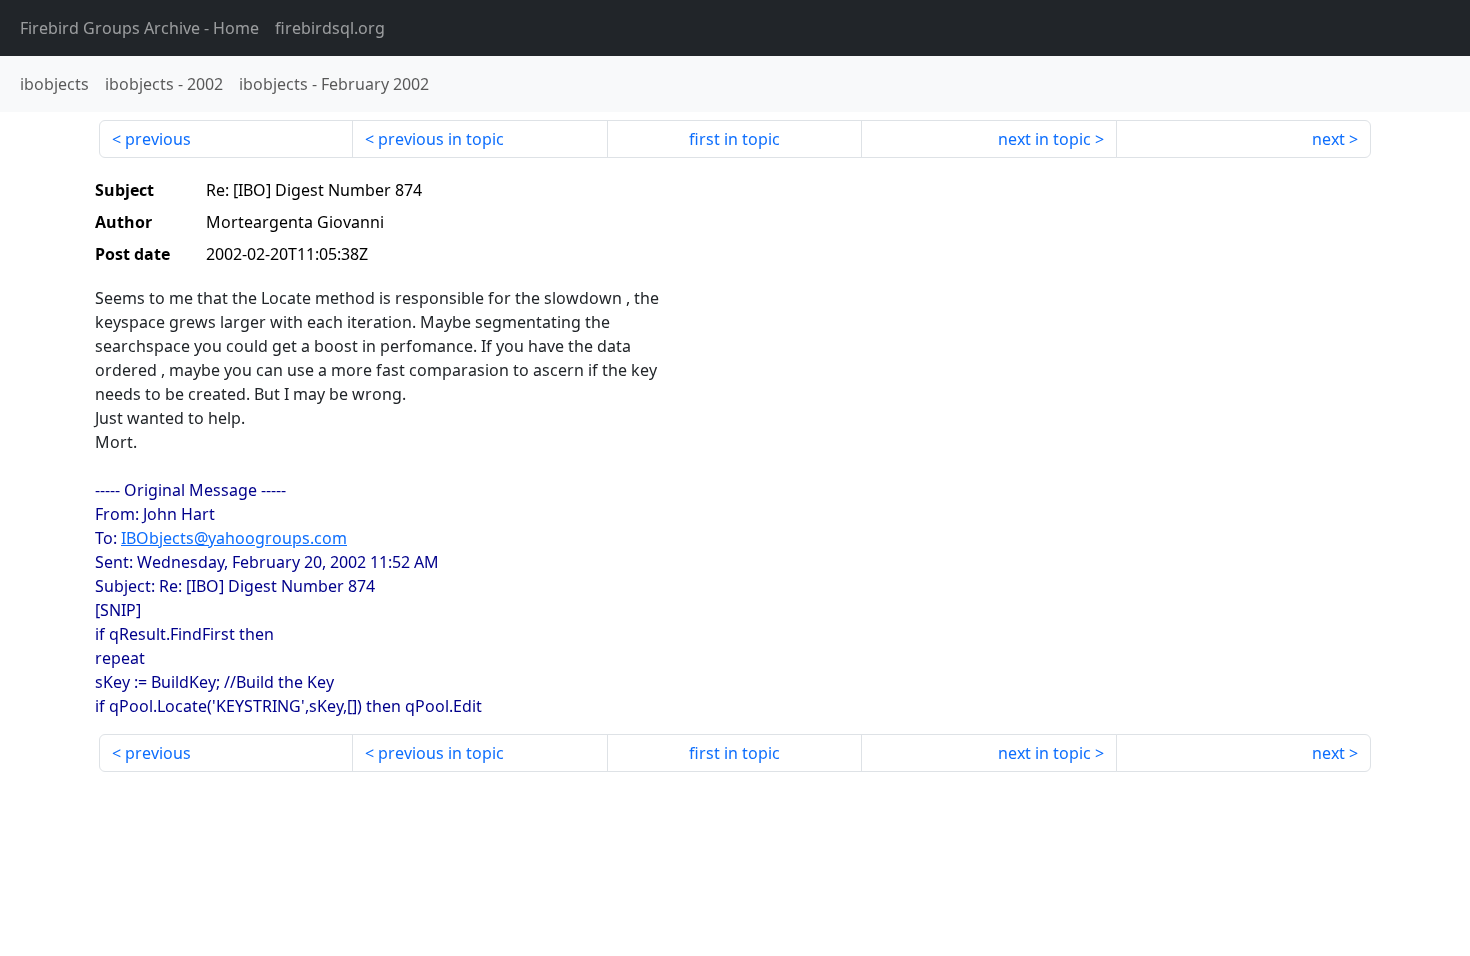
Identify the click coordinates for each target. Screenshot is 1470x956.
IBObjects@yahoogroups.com (234, 538)
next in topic (1044, 139)
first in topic (734, 139)
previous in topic (441, 139)
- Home (139, 28)
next (1328, 139)
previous (158, 139)
